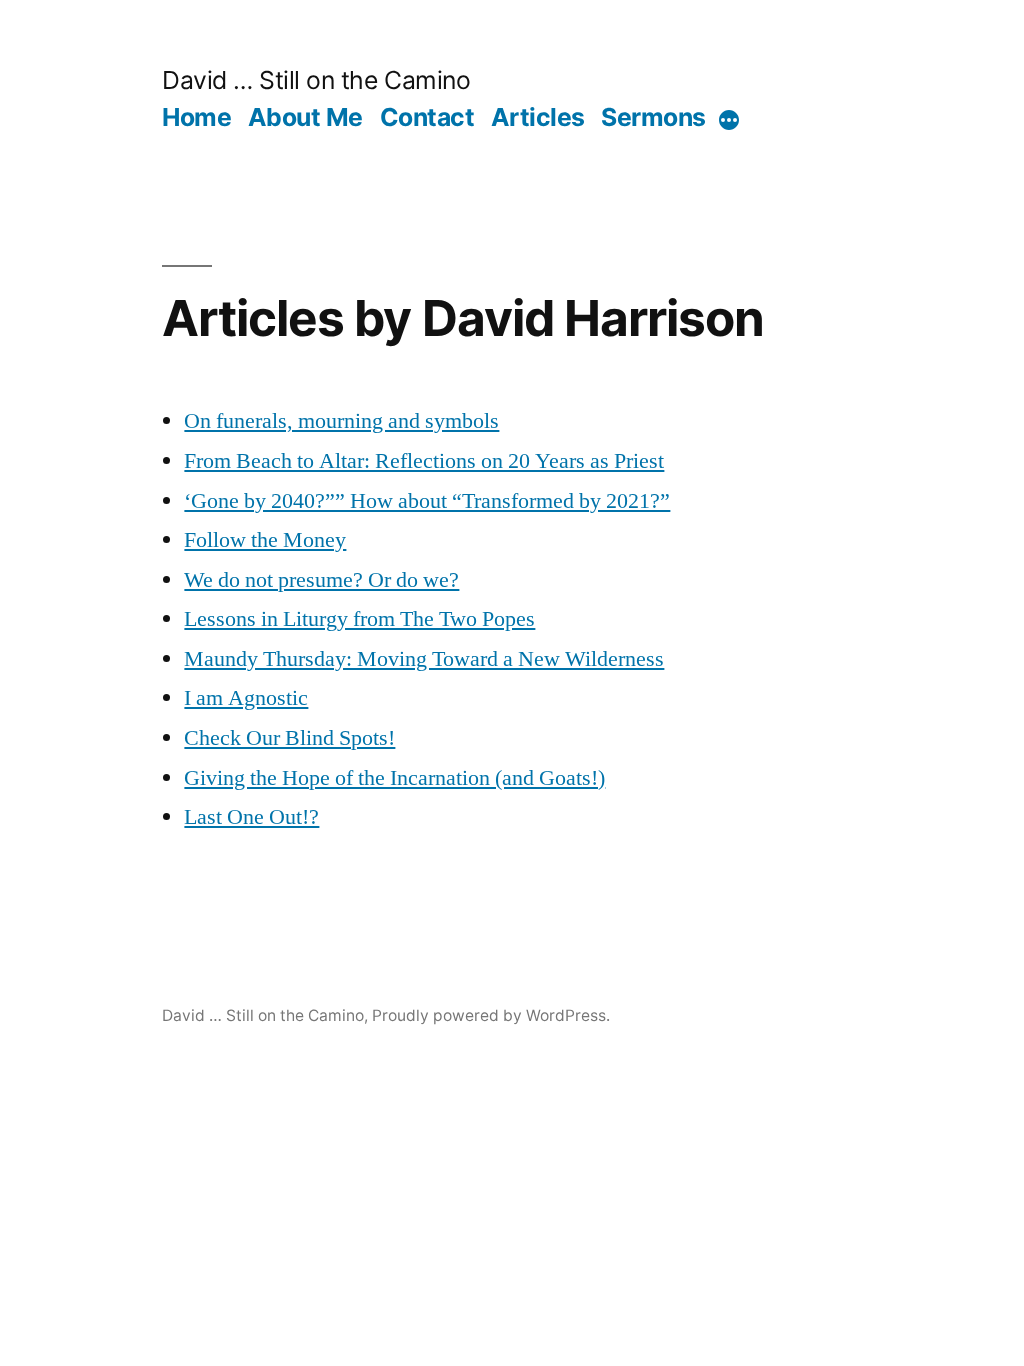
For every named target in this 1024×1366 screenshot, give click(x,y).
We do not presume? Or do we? (321, 580)
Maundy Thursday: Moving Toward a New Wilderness (424, 659)
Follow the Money (265, 540)
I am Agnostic (246, 698)
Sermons (653, 117)
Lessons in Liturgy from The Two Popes (359, 619)
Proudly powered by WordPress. (491, 1015)
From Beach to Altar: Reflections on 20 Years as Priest (424, 461)
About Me (305, 117)
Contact (427, 117)
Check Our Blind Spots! (289, 738)
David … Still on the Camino (316, 80)
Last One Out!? (251, 817)
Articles (538, 117)
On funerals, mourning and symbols (341, 421)
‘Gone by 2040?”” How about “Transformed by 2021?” (427, 501)
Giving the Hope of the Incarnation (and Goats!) (394, 778)
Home (196, 117)
